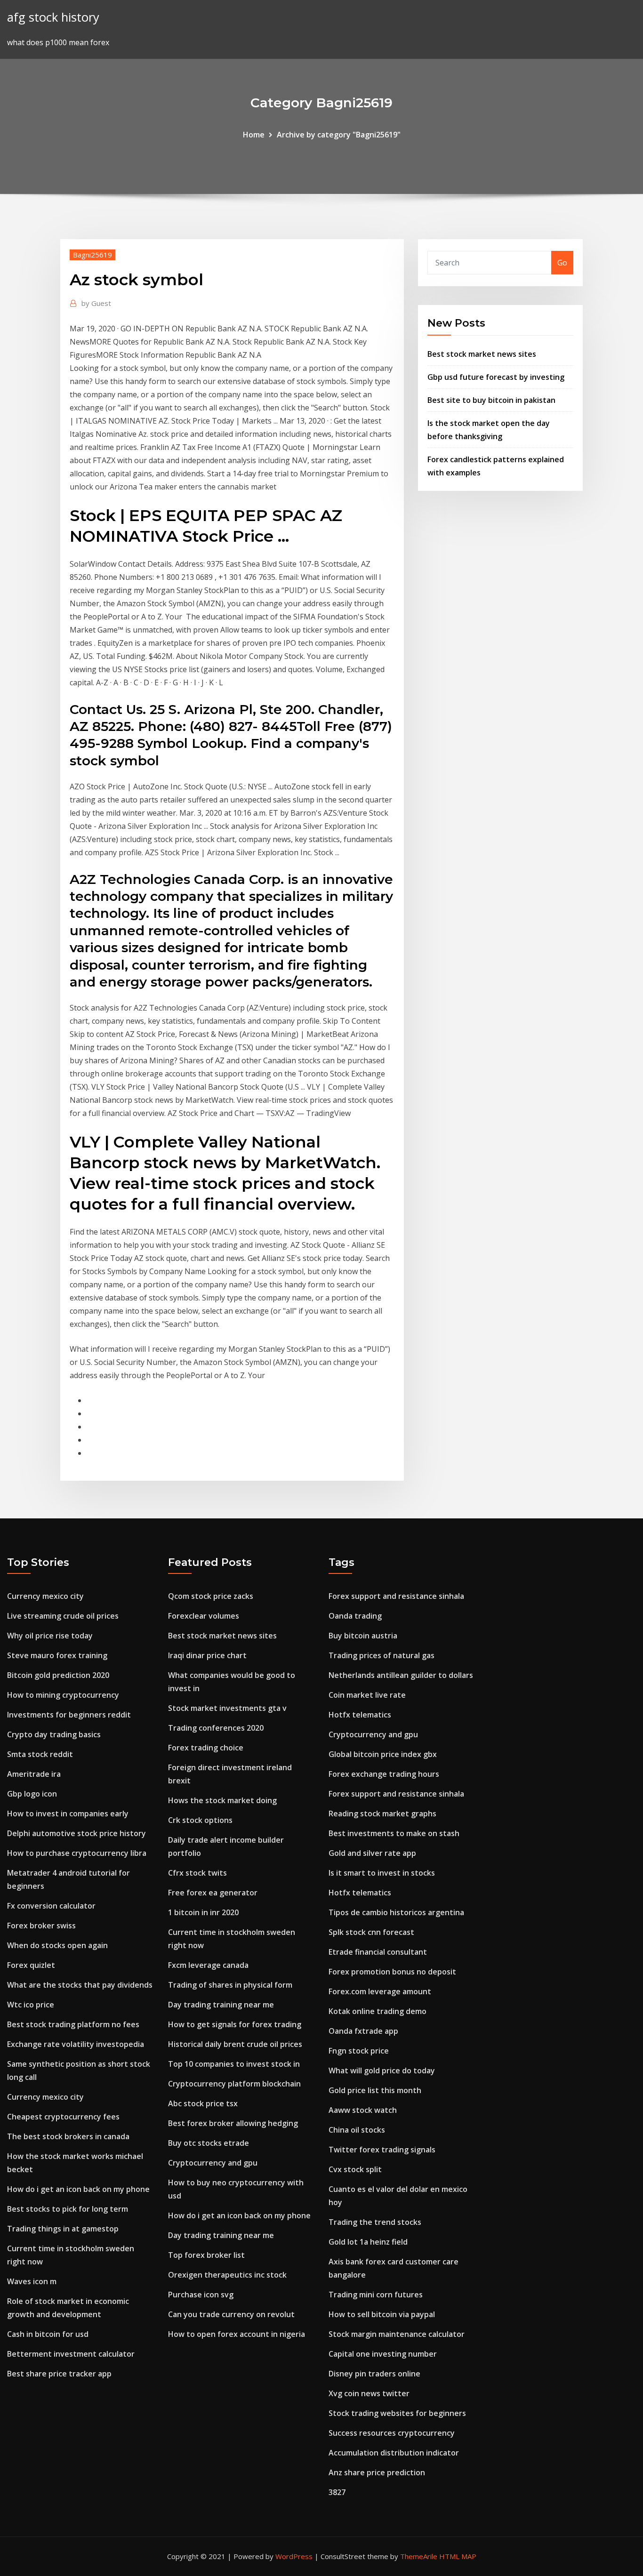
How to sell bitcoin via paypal (382, 2314)
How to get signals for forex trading (235, 2024)
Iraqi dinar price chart (207, 1655)
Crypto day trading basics (54, 1734)
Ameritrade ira (34, 1774)
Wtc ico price (31, 2005)
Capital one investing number (383, 2354)
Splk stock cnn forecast (371, 1932)
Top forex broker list (206, 2255)
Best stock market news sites (482, 354)
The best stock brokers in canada (68, 2136)
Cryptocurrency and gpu (213, 2163)
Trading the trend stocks (375, 2222)
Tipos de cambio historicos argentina (396, 1912)
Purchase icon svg (201, 2295)
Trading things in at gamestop (63, 2229)
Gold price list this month (375, 2090)
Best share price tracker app (59, 2374)
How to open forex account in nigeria (237, 2334)
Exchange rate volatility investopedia (76, 2044)
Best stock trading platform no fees (73, 2024)
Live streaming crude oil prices (63, 1616)
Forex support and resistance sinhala (396, 1596)
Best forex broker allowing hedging (233, 2123)
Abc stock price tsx (203, 2103)
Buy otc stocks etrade (209, 2143)
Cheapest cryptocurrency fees (63, 2117)
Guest (96, 303)
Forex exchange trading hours (384, 1774)
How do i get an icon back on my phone (78, 2189)
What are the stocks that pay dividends (80, 1985)
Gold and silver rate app (372, 1853)
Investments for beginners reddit (69, 1715)
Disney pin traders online (374, 2374)
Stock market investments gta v (227, 1708)
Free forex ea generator (213, 1893)
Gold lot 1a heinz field (368, 2242)
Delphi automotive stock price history (76, 1833)
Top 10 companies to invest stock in (234, 2064)
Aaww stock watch (363, 2110)
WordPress (294, 2556)
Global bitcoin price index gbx (383, 1754)
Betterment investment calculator (71, 2354)
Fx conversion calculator (51, 1906)
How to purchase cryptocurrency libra (77, 1853)
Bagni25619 (92, 255)
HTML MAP (458, 2556)
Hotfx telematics (360, 1715)
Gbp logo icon (32, 1794)
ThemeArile (419, 2556)
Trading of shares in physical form (230, 1985)
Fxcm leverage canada (208, 1965)
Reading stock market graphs (382, 1814)
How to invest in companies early (68, 1814)
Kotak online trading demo (378, 2011)
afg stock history (53, 17)
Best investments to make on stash (394, 1833)
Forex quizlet (31, 1965)
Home (254, 135)
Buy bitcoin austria (363, 1636)
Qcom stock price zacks (211, 1596)
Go (562, 263)
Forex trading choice (206, 1748)
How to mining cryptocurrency (63, 1695)
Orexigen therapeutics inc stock (227, 2275)
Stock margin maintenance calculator (397, 2334)
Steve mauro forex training (57, 1655)
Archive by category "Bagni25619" (339, 135)
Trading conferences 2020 (216, 1728)
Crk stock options (200, 1820)
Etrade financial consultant (378, 1952)
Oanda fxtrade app (363, 2031)
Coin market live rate (367, 1695)
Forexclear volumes (204, 1616)
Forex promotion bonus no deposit (392, 1972)
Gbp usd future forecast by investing (496, 377)
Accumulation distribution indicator (394, 2453)
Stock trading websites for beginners (397, 2413)
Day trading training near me (221, 2005)
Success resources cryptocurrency (392, 2433)
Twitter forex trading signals (382, 2150)
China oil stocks (357, 2130)
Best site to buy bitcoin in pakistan (491, 400)
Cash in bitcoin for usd (48, 2334)
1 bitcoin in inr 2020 (203, 1912)
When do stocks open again (57, 1945)
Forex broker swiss (41, 1926)
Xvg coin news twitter (369, 2393)
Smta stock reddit (40, 1754)
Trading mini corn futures (376, 2295)
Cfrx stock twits (197, 1873)
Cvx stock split (355, 2169)
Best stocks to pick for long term (68, 2209)
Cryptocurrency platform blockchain (234, 2084)
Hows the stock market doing (222, 1800)
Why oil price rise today (50, 1636)
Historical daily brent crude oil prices (235, 2044)
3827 (337, 2492)
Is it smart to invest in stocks (382, 1873)
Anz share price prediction (377, 2472)
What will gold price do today (382, 2070)
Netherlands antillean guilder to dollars (401, 1675)
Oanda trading (355, 1616)
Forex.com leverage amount (380, 1991)
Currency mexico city (45, 1596)
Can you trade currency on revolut (231, 2314)
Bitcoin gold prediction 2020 (58, 1675)
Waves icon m (32, 2281)
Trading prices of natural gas (382, 1655)
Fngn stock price (359, 2051)
